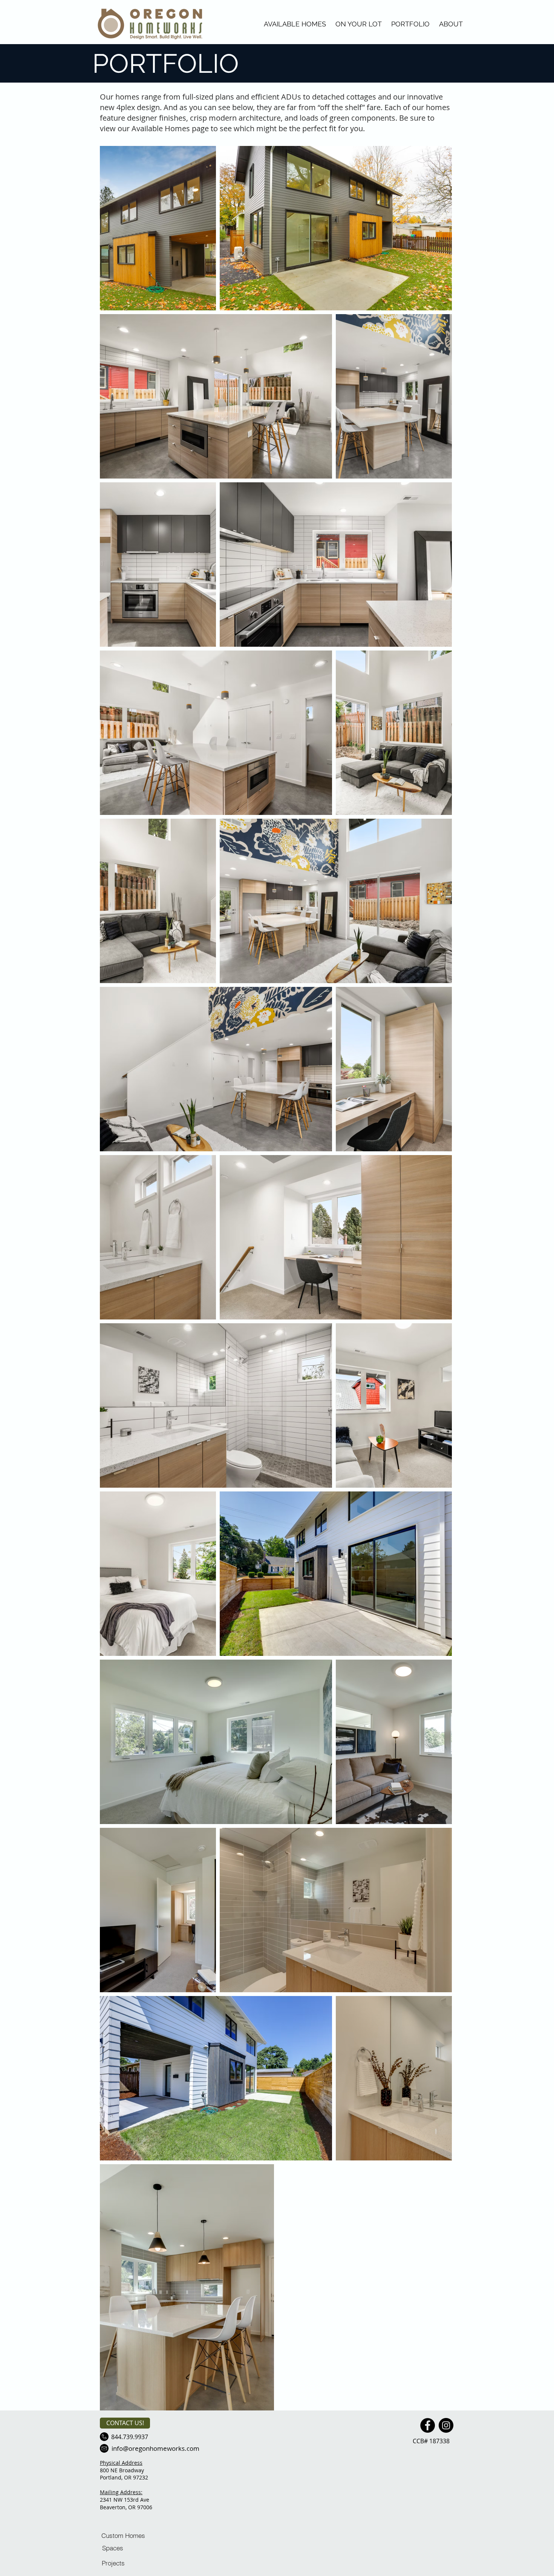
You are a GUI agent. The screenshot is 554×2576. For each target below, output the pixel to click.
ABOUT (451, 24)
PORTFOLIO (410, 24)
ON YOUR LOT (359, 24)
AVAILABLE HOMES (295, 24)
